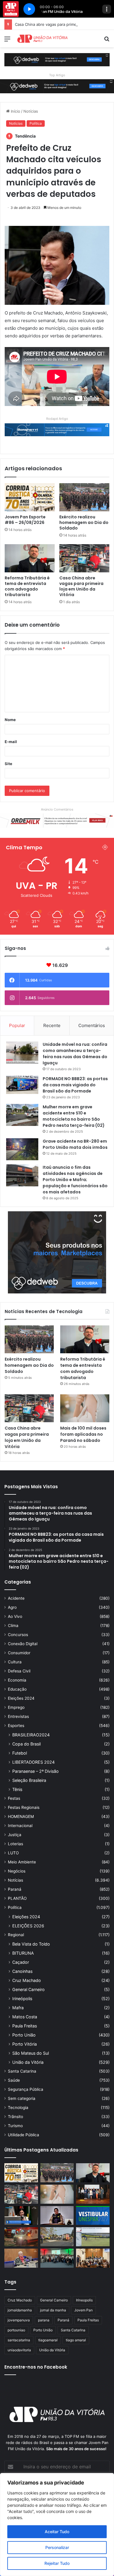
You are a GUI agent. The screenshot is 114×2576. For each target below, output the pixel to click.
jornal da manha (53, 2310)
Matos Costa (25, 2017)
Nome (10, 720)
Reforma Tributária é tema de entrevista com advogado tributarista (27, 586)
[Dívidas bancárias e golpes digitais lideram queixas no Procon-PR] (21, 2258)
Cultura (15, 1662)
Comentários (92, 1025)
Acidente (16, 1598)
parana (44, 2320)
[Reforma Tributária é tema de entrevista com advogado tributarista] (30, 558)
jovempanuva (19, 2320)
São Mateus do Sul (31, 2053)
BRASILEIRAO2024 (31, 1735)
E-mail (11, 742)
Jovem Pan (83, 2310)
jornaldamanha (20, 2310)
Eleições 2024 (21, 1698)
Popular (17, 1025)
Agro (12, 1607)
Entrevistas (18, 1716)
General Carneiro (28, 1989)
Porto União (24, 2035)
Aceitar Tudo (57, 2532)
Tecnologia (18, 2108)
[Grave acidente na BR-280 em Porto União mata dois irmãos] (22, 1149)
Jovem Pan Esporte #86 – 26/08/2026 (25, 520)
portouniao (16, 2330)
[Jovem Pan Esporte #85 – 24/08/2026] (93, 2237)
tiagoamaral (48, 2340)
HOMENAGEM (21, 1816)
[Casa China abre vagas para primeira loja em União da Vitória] (84, 558)
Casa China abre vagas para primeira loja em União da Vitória (81, 586)
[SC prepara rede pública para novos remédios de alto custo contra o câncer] (57, 2258)
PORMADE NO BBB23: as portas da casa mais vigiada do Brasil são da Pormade (75, 1085)
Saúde (14, 2080)
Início (15, 111)
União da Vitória (28, 2062)
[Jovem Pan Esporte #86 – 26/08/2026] (30, 497)
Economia (17, 1680)
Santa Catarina (22, 2071)
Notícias (31, 111)
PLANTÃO (17, 1898)
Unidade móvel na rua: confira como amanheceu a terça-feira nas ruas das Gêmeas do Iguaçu (75, 1054)
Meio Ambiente (22, 1862)
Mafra (18, 2008)
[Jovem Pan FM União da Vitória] (42, 39)
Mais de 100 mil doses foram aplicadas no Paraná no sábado (83, 1434)
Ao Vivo (15, 1616)
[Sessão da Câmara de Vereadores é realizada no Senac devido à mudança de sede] (21, 2216)
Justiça (15, 1835)
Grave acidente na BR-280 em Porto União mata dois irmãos (75, 1144)
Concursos (18, 1635)
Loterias (15, 1844)
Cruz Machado (27, 1980)
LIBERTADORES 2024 (33, 1762)
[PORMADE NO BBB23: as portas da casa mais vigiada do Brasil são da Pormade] (22, 1085)
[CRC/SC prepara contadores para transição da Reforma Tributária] (93, 2194)
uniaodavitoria (19, 2350)
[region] (57, 2525)
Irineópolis (22, 1999)
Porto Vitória (25, 2044)
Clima (13, 1626)
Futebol (20, 1753)
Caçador (21, 1962)
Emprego (16, 1707)
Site (8, 764)
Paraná (15, 1889)
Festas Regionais (24, 1807)
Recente (52, 1025)
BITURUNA (23, 1953)
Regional (16, 1935)
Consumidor (19, 1653)
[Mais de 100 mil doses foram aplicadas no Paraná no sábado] (85, 1408)
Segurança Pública (26, 2089)
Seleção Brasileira (29, 1780)
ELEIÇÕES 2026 (28, 1926)
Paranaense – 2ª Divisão (36, 1771)
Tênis (17, 1789)
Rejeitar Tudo (57, 2563)
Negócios (17, 1871)
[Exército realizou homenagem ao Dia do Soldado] (84, 497)
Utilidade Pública (24, 2135)
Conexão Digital (23, 1644)
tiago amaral (76, 2340)
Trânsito (15, 2117)
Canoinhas (22, 1971)
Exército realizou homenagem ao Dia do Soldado (84, 522)
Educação (17, 1689)
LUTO (13, 1853)
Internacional (20, 1826)
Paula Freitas (25, 2026)
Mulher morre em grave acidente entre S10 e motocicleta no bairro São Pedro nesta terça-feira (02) (74, 1116)
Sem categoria (22, 2098)
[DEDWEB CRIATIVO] (57, 59)
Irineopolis (84, 2300)
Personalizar (57, 2547)
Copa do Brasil (26, 1744)
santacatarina (19, 2340)
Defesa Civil (19, 1671)
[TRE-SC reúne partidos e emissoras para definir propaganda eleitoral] (93, 2258)
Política (36, 123)
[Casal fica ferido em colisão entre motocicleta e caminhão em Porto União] (57, 2237)
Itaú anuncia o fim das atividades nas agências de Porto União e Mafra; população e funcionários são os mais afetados (75, 1180)
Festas (14, 1798)
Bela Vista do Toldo (31, 1944)
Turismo (15, 2126)
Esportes (16, 1726)
